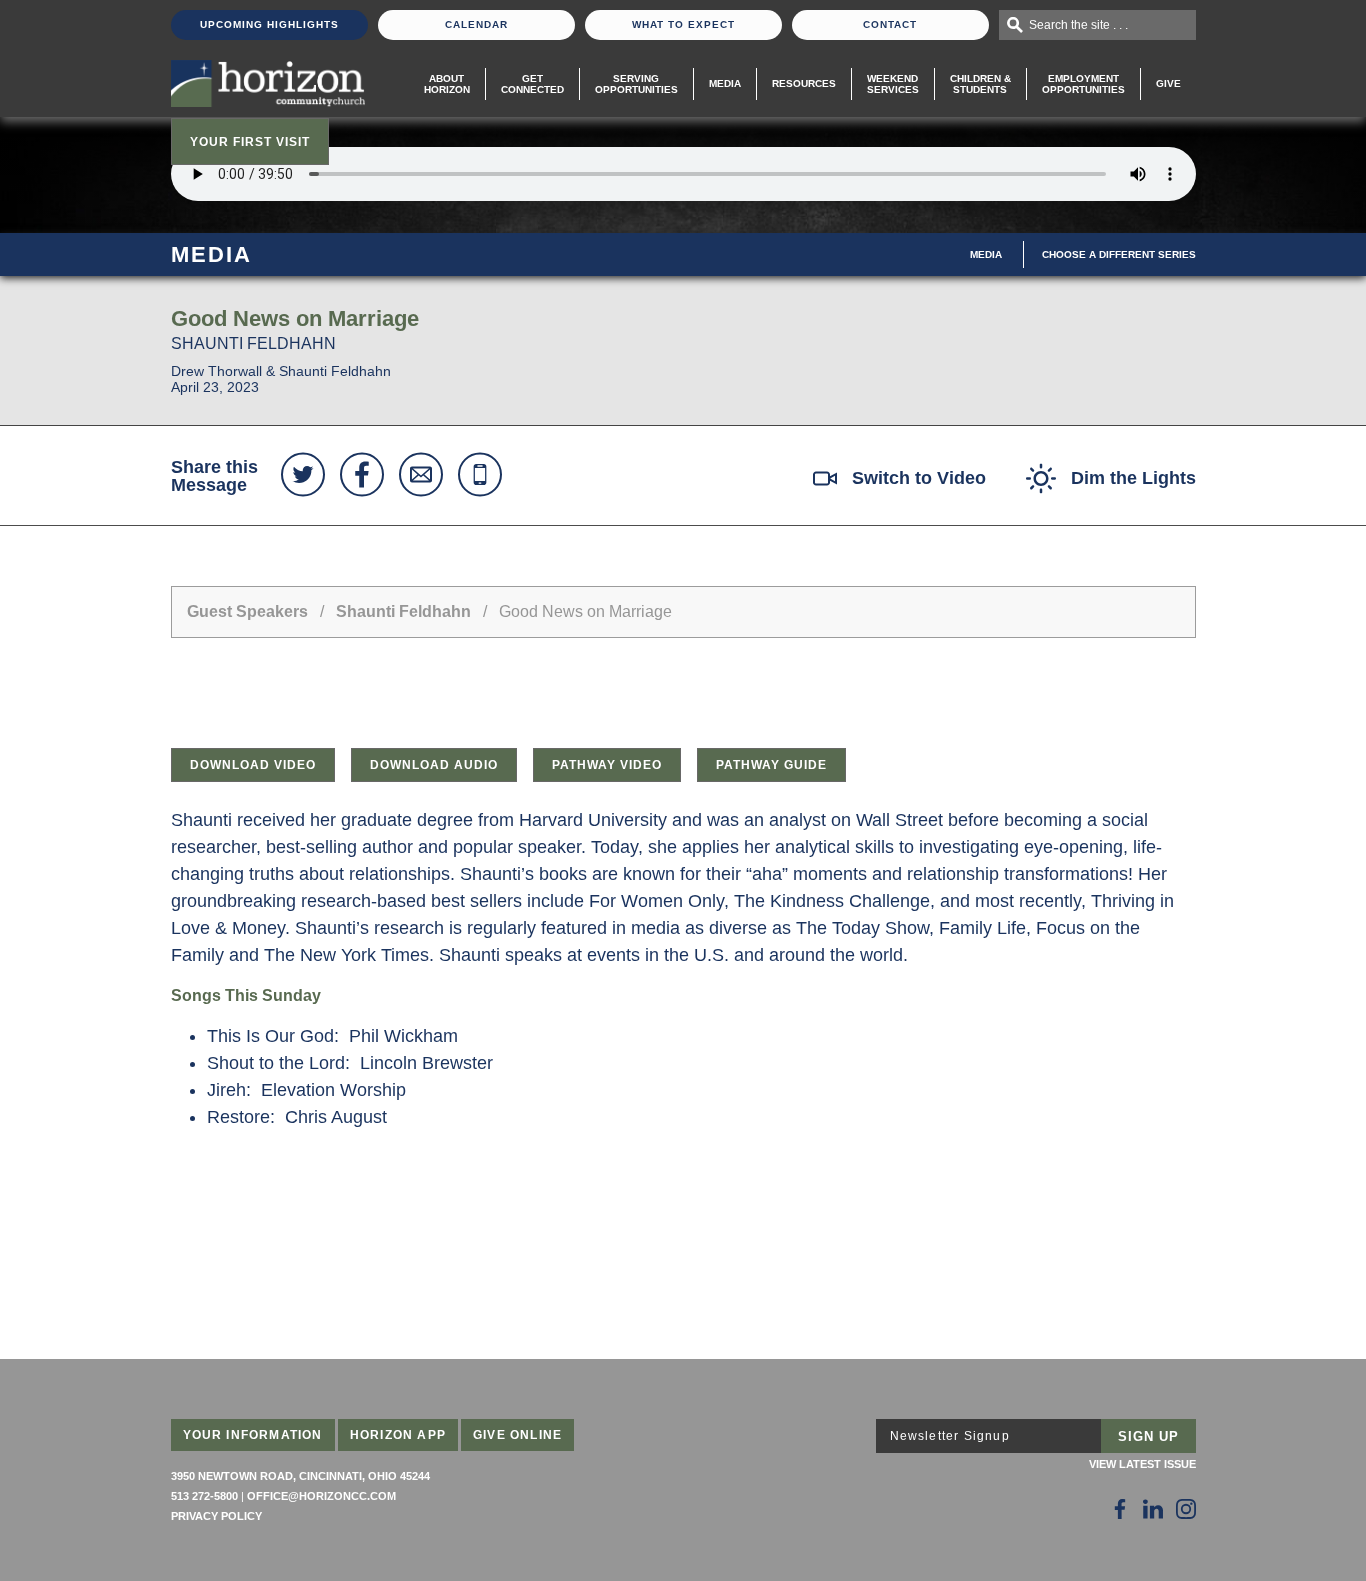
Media (725, 83)
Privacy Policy (216, 1516)
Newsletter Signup (950, 1436)
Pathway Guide (771, 765)
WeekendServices (893, 84)
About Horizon (447, 84)
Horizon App (398, 1435)
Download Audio (434, 765)
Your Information (253, 1435)
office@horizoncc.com (321, 1496)
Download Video (253, 765)
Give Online (517, 1435)
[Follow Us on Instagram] (1186, 1509)
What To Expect (683, 24)
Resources (804, 83)
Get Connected (532, 84)
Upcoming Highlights (269, 24)
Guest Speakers (247, 611)
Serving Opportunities (636, 84)
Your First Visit (250, 142)
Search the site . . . (1078, 25)
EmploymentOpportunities (1083, 84)
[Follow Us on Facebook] (1120, 1509)
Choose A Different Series (1119, 254)
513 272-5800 (204, 1496)
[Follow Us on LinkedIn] (1153, 1509)
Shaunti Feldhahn (403, 611)
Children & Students (980, 84)
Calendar (476, 24)
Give (1168, 83)
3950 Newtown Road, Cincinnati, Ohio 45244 (300, 1476)
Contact (890, 24)
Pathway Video (607, 765)
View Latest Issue (1142, 1464)
